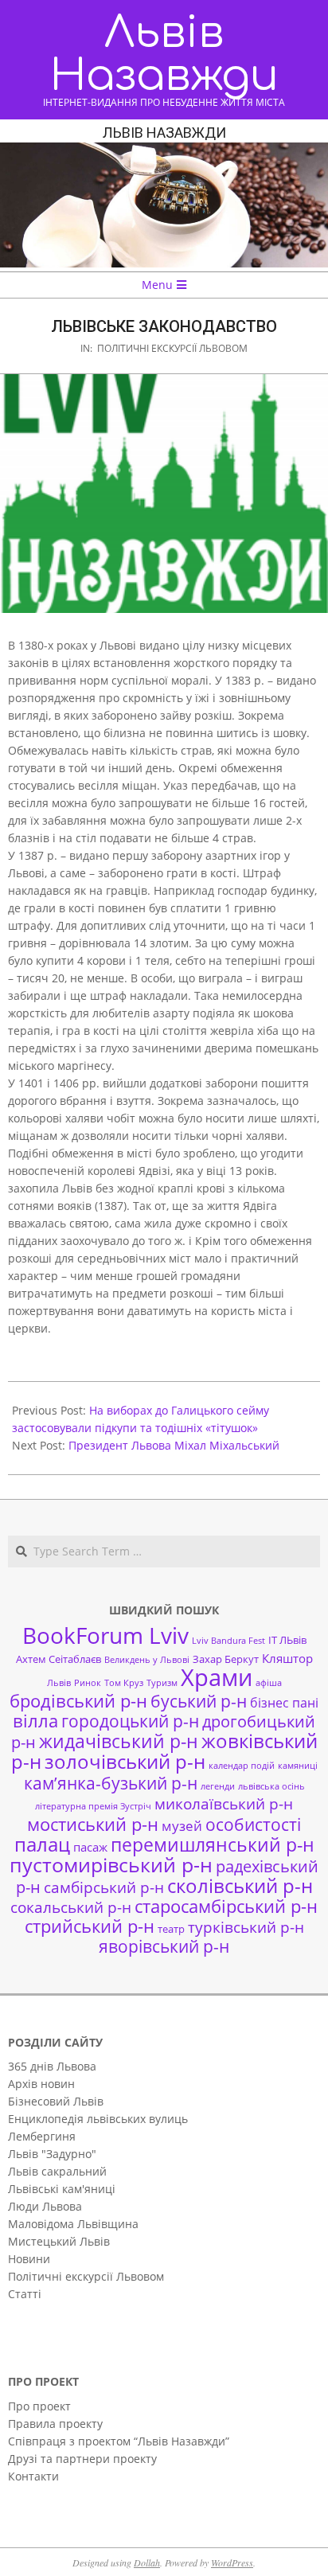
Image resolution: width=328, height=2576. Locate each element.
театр (171, 1929)
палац (42, 1844)
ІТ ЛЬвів (287, 1640)
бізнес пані (284, 1703)
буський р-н (199, 1701)
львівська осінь (271, 1786)
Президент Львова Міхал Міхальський (174, 1445)
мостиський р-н (93, 1824)
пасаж (90, 1847)
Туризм (162, 1683)
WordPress (232, 2562)
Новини (29, 2259)
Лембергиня (42, 2136)
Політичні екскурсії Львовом (172, 348)
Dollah (147, 2562)
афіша (269, 1683)
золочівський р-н (125, 1762)
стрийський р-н (90, 1926)
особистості (253, 1825)
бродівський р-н (78, 1700)
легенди (218, 1786)
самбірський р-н (104, 1887)
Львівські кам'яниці (62, 2189)
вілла (35, 1721)
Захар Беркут (226, 1659)
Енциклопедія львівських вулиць (98, 2119)
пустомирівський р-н (111, 1865)
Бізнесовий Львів (56, 2101)
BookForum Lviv (105, 1635)
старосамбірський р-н (226, 1906)
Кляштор (287, 1658)
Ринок (88, 1683)
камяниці (298, 1766)
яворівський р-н (164, 1946)
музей (182, 1826)
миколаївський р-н (224, 1803)
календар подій (242, 1766)
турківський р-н (246, 1927)
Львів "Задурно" (52, 2154)
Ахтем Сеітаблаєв (59, 1659)
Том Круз (124, 1683)
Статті (25, 2294)
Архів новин (41, 2084)
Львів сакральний (57, 2171)
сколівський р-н (240, 1886)
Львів (59, 1683)
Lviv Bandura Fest (228, 1641)
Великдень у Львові (147, 1660)
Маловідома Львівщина (73, 2224)
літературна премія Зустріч (93, 1806)
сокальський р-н (71, 1907)
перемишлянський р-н (213, 1844)
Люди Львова (45, 2206)
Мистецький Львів (59, 2241)
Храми (217, 1677)
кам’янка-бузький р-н (111, 1783)
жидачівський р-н (119, 1741)
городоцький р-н (130, 1721)
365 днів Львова (52, 2066)
